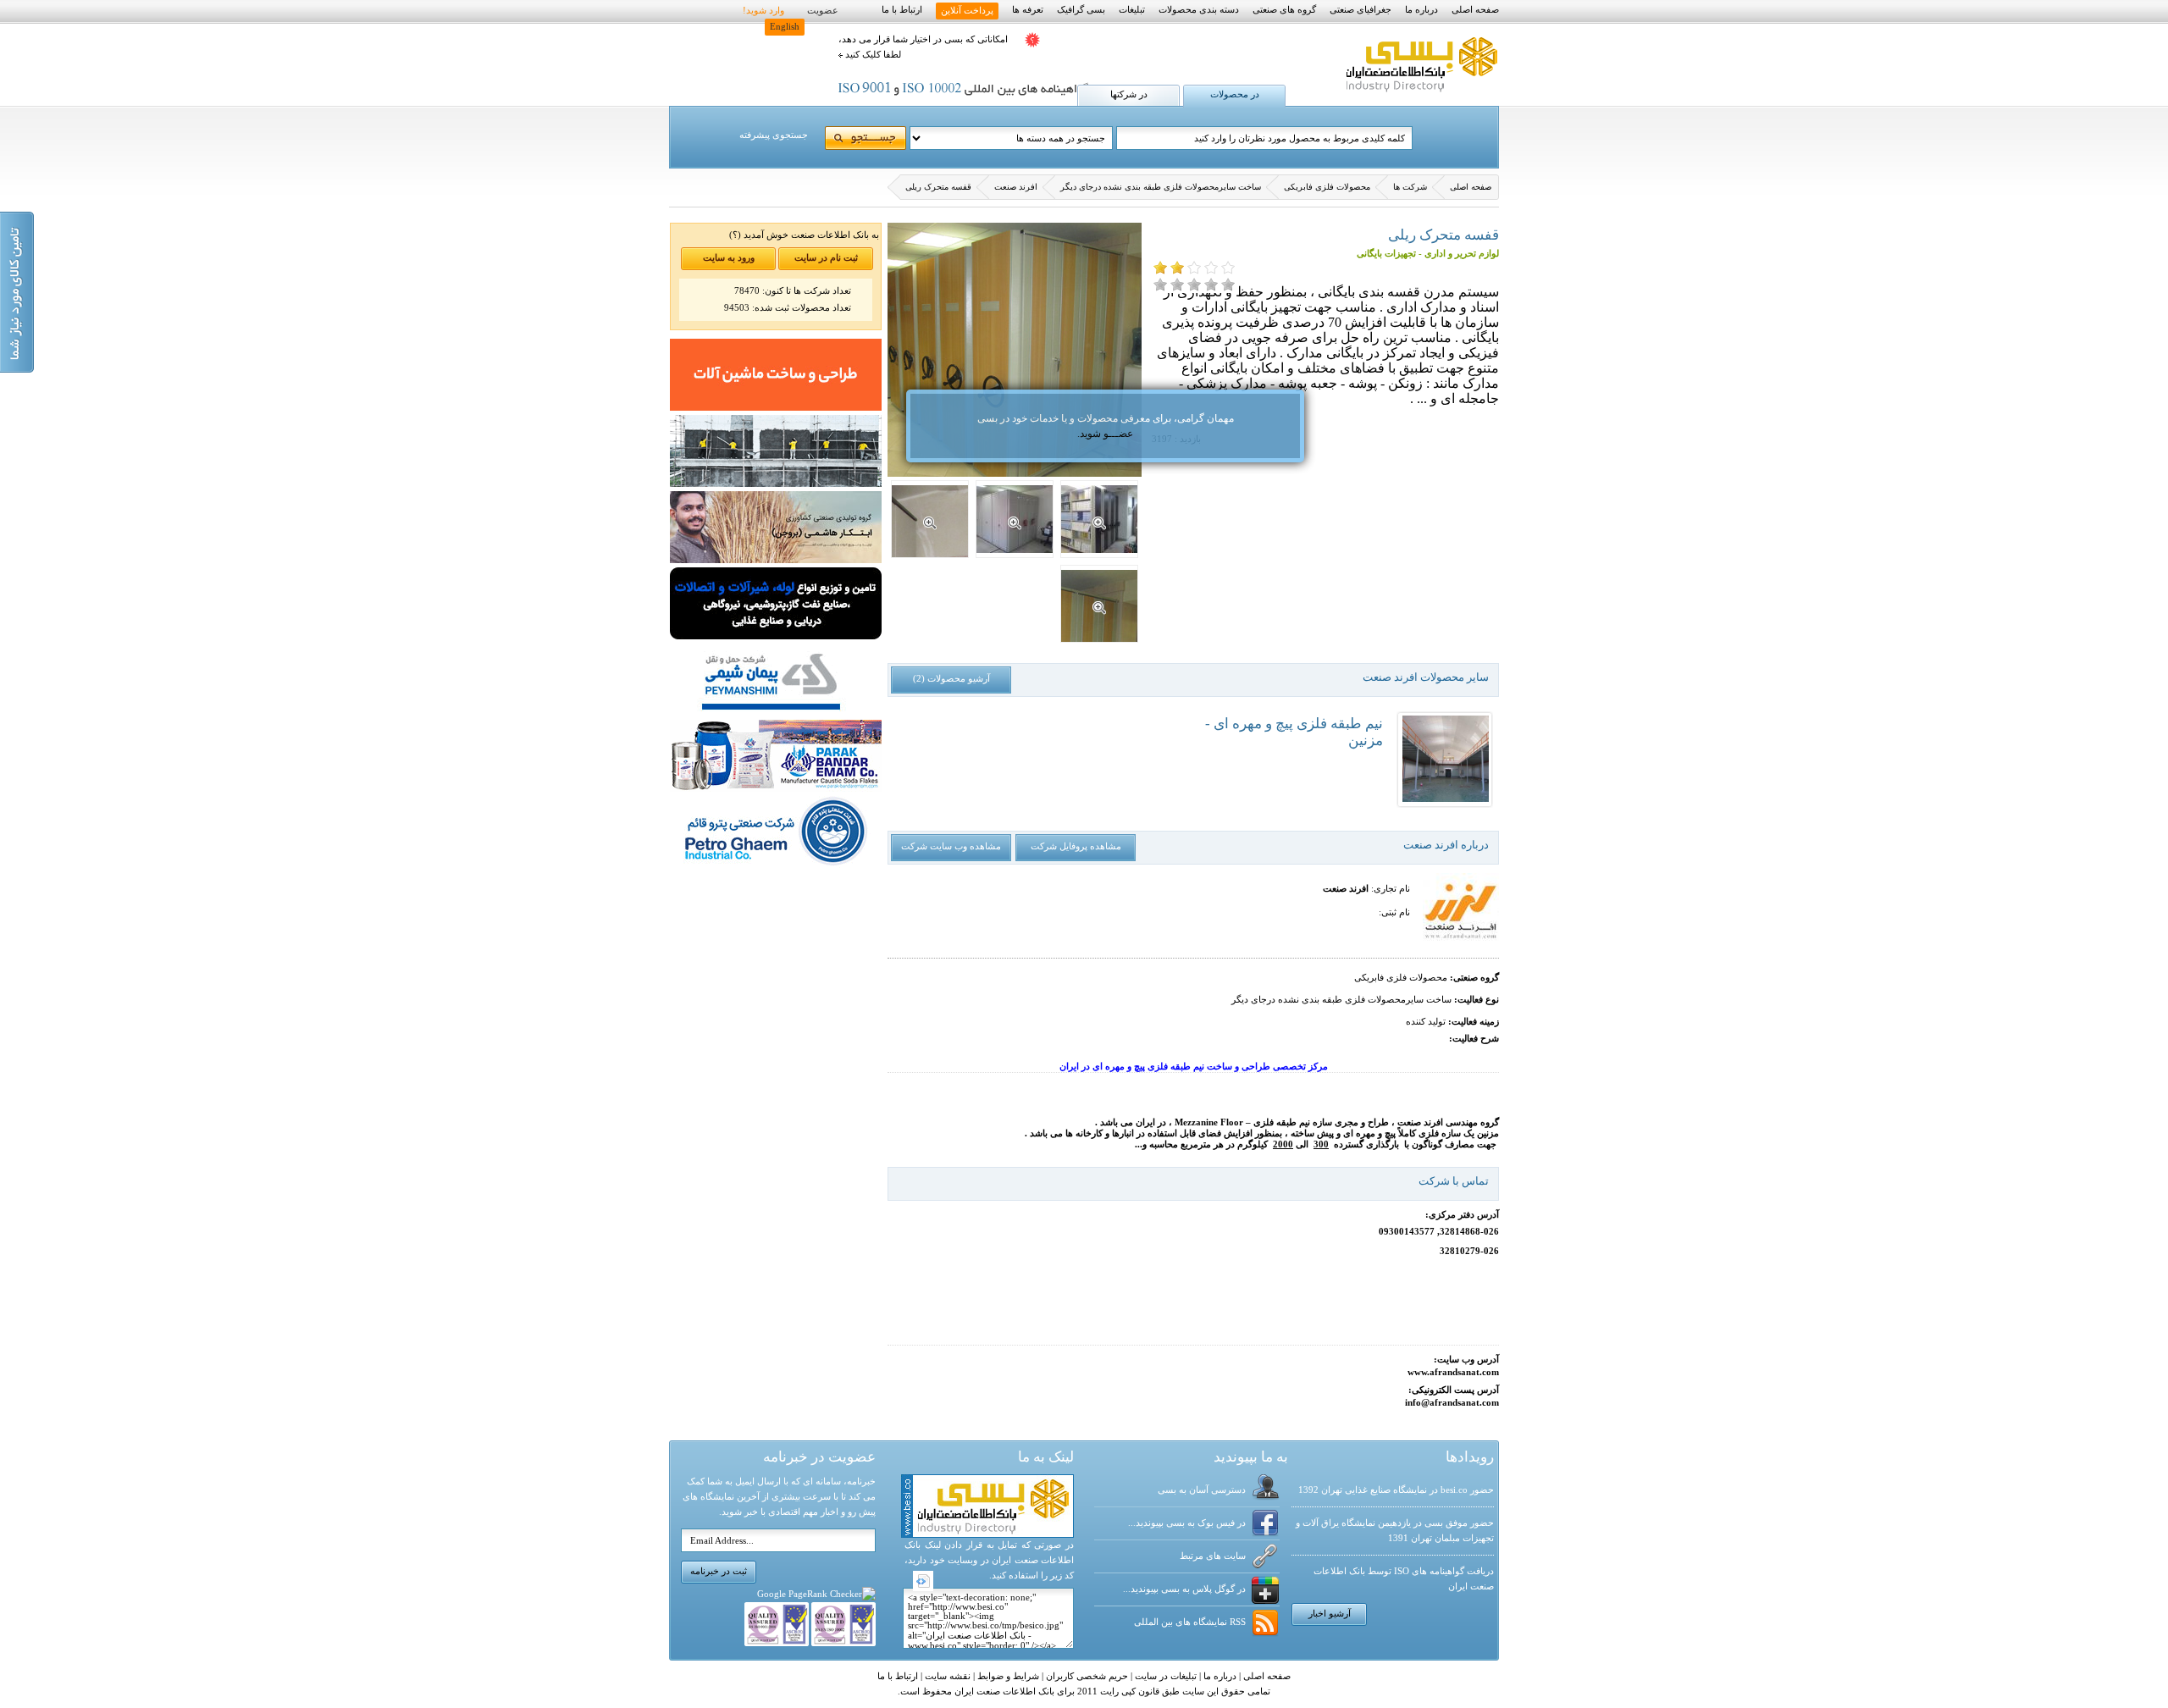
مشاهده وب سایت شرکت (951, 846)
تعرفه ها (1028, 10)
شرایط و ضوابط (1007, 1676)
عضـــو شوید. (1105, 434)
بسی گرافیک (1081, 10)
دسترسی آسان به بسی (1202, 1490)
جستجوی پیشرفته (774, 135)
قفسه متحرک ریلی (938, 187)
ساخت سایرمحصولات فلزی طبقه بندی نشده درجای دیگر (1161, 187)
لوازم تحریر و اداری (1462, 254)
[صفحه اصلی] (1420, 93)
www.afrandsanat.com (1453, 1372)
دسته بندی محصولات (1199, 10)
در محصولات (1235, 94)
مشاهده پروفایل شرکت (1076, 846)
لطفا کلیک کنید (872, 55)
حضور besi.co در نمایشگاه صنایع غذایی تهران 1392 (1396, 1490)
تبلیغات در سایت (1164, 1676)
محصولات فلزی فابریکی (1327, 187)
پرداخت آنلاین (967, 11)
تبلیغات (1132, 10)
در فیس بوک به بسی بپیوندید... (1187, 1523)
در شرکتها (1129, 94)
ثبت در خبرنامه (719, 1571)
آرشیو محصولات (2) (951, 679)
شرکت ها (1410, 187)
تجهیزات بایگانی (1386, 254)
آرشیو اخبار (1330, 1614)
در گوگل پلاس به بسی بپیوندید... (1184, 1589)
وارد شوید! (763, 11)
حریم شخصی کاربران (1086, 1676)
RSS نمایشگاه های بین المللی (1190, 1622)
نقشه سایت (946, 1676)
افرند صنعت (1016, 187)
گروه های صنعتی (1284, 10)
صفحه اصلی (1475, 10)
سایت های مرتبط (1213, 1556)
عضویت (823, 11)
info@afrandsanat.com (1452, 1403)
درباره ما (1421, 10)
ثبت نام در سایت (826, 258)
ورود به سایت (729, 258)
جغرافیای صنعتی (1361, 10)
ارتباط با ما (902, 10)
